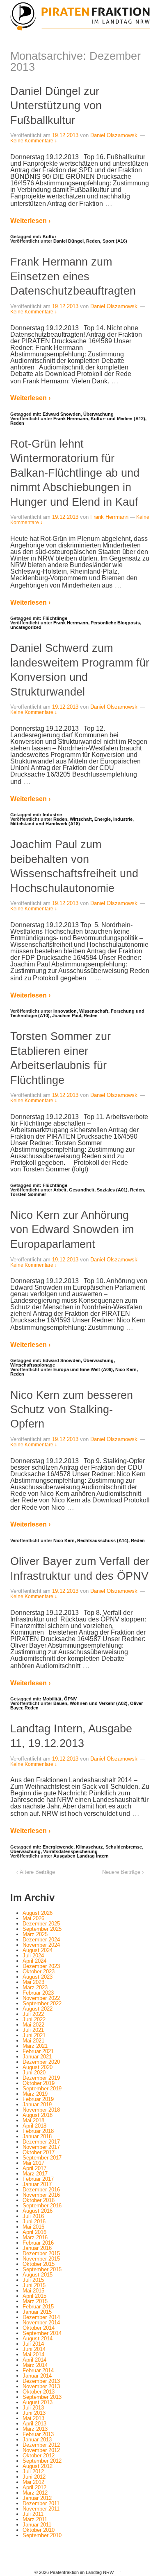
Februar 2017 (38, 2179)
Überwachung (98, 414)
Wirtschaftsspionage (33, 1365)
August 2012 (38, 2466)
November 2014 (41, 2323)
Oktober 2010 (39, 2530)
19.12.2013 (65, 135)
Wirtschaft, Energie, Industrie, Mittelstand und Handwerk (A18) (72, 821)
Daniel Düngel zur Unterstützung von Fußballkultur (56, 106)
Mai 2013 (33, 2418)
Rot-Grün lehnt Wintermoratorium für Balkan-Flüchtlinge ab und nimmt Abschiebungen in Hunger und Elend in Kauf (75, 473)
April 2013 (34, 2424)
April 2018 (34, 2126)
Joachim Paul (67, 1016)
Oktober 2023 (39, 1971)
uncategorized (26, 627)
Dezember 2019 (41, 2078)
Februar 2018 (38, 2131)
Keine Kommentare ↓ (34, 141)
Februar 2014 (38, 2370)
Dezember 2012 (41, 2445)
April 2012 (34, 2487)
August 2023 (38, 1977)
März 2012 (35, 2493)
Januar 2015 (37, 2312)
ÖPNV (70, 1699)
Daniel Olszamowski (114, 135)
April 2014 (34, 2360)
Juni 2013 (34, 2413)
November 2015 (41, 2259)
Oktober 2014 (39, 2328)
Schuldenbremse (124, 1847)
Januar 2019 (37, 2104)
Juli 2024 (33, 1956)
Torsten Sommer (28, 1194)
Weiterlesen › (30, 221)
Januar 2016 (37, 2248)
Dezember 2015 (41, 2253)
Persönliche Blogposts (115, 623)
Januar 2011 (37, 2525)
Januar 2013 (37, 2440)
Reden (93, 241)
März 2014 (35, 2365)
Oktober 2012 (39, 2456)
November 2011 (41, 2509)
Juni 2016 (34, 2221)
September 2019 (42, 2088)
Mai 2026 (33, 1918)
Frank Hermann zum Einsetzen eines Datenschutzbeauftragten (73, 276)
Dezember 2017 (41, 2142)
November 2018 (41, 2110)
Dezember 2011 (41, 2503)
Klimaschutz (89, 1847)
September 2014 (42, 2333)
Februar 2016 (38, 2243)
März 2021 (35, 2046)
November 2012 (41, 2450)
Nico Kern (126, 1369)
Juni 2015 (34, 2285)
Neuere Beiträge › (123, 1872)
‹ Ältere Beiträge (36, 1872)
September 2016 (42, 2206)
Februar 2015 (38, 2307)
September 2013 (42, 2397)
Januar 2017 (37, 2184)
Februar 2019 (38, 2099)
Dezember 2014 (41, 2317)
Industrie (52, 815)
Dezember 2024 (41, 1940)
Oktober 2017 (39, 2152)
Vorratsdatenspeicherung (70, 1851)
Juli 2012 (33, 2471)
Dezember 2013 (41, 2381)
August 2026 (38, 1913)
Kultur (49, 236)
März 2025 (35, 1934)
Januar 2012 (37, 2498)
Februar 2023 (38, 1993)
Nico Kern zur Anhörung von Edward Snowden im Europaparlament (72, 1229)
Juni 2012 (34, 2477)
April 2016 (34, 2232)
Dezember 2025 (41, 1924)
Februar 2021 (38, 2051)
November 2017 (41, 2147)
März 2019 (35, 2094)
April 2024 (34, 1961)
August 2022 (38, 2009)
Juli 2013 (33, 2408)
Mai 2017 (33, 2163)
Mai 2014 (33, 2354)
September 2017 (42, 2158)
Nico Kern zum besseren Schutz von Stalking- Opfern (72, 1410)
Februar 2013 (38, 2434)
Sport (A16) (115, 241)
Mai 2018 (33, 2120)
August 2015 (38, 2275)
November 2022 (41, 1998)
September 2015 (42, 2269)
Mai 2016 (33, 2227)
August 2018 (38, 2115)
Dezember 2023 (41, 1966)
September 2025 (42, 1929)
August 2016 (38, 2211)
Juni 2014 (34, 2349)
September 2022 (42, 2003)
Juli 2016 (33, 2216)
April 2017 (34, 2168)
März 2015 (35, 2301)
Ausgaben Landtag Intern (81, 1856)
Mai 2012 (33, 2482)
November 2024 (41, 1945)
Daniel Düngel (69, 241)
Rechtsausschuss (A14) (103, 1540)
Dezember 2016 (41, 2190)
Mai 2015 (33, 2291)
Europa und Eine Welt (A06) (83, 1369)
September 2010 (42, 2535)
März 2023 (35, 1987)
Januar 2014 (37, 2376)
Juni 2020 (34, 2073)
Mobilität (52, 1699)
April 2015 (34, 2296)
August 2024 (38, 1950)
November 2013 (41, 2386)
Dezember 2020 (41, 2062)
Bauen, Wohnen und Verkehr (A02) (90, 1703)
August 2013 (38, 2402)
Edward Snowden (62, 414)
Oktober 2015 (39, 2264)
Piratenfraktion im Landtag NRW (82, 2572)
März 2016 (35, 2237)
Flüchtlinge (55, 618)
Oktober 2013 (39, 2392)
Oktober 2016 (39, 2200)
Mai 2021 (33, 2041)
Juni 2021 (34, 2035)
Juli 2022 (33, 2014)
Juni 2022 (34, 2019)
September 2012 (42, 2461)
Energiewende (58, 1847)
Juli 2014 (33, 2344)
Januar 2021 (37, 2057)
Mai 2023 (33, 1982)
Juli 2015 (33, 2280)
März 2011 (35, 2519)
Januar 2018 (37, 2136)
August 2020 (38, 2067)
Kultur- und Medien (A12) (118, 419)
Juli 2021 (33, 2030)
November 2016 (41, 2195)
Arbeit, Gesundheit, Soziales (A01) (90, 1190)
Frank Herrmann (71, 419)
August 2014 (38, 2338)
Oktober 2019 (39, 2083)
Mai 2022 (33, 2025)
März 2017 (35, 2174)
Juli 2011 (33, 2514)
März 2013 (35, 2429)
